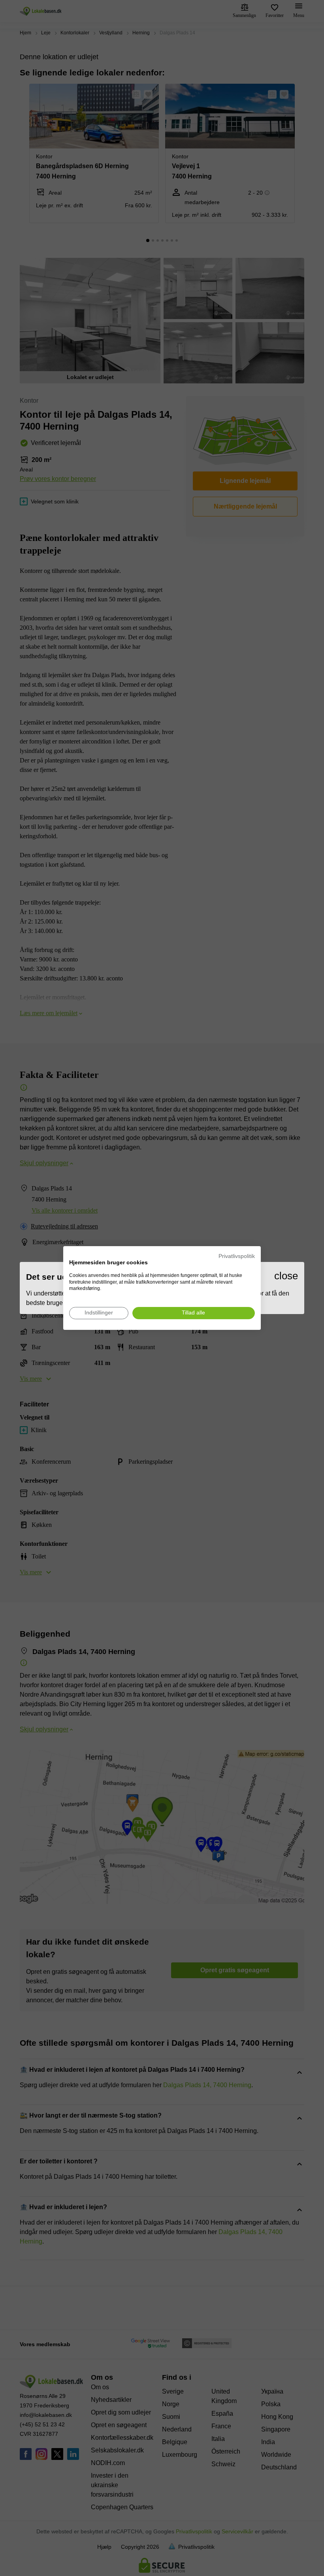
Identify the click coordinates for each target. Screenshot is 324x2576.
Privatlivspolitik (237, 1256)
